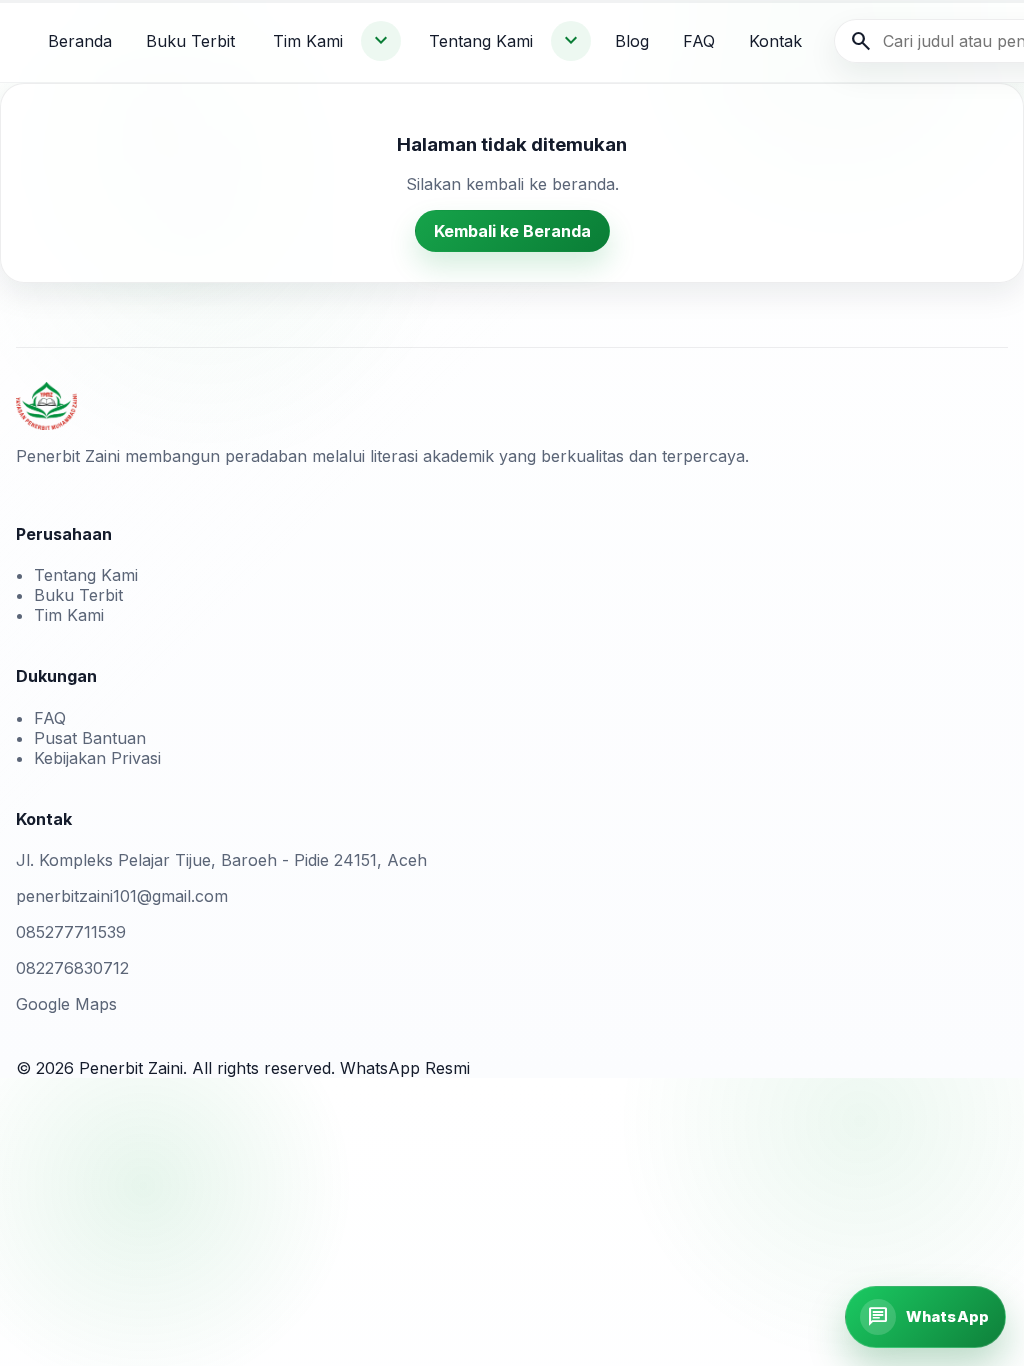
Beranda (80, 41)
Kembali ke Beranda (512, 231)
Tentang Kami (481, 41)
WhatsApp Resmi (405, 1068)
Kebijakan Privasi (97, 758)
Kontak (775, 41)
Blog (632, 41)
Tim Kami (308, 41)
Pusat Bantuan (90, 738)
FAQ (699, 41)
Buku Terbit (190, 41)
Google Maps (66, 1004)
